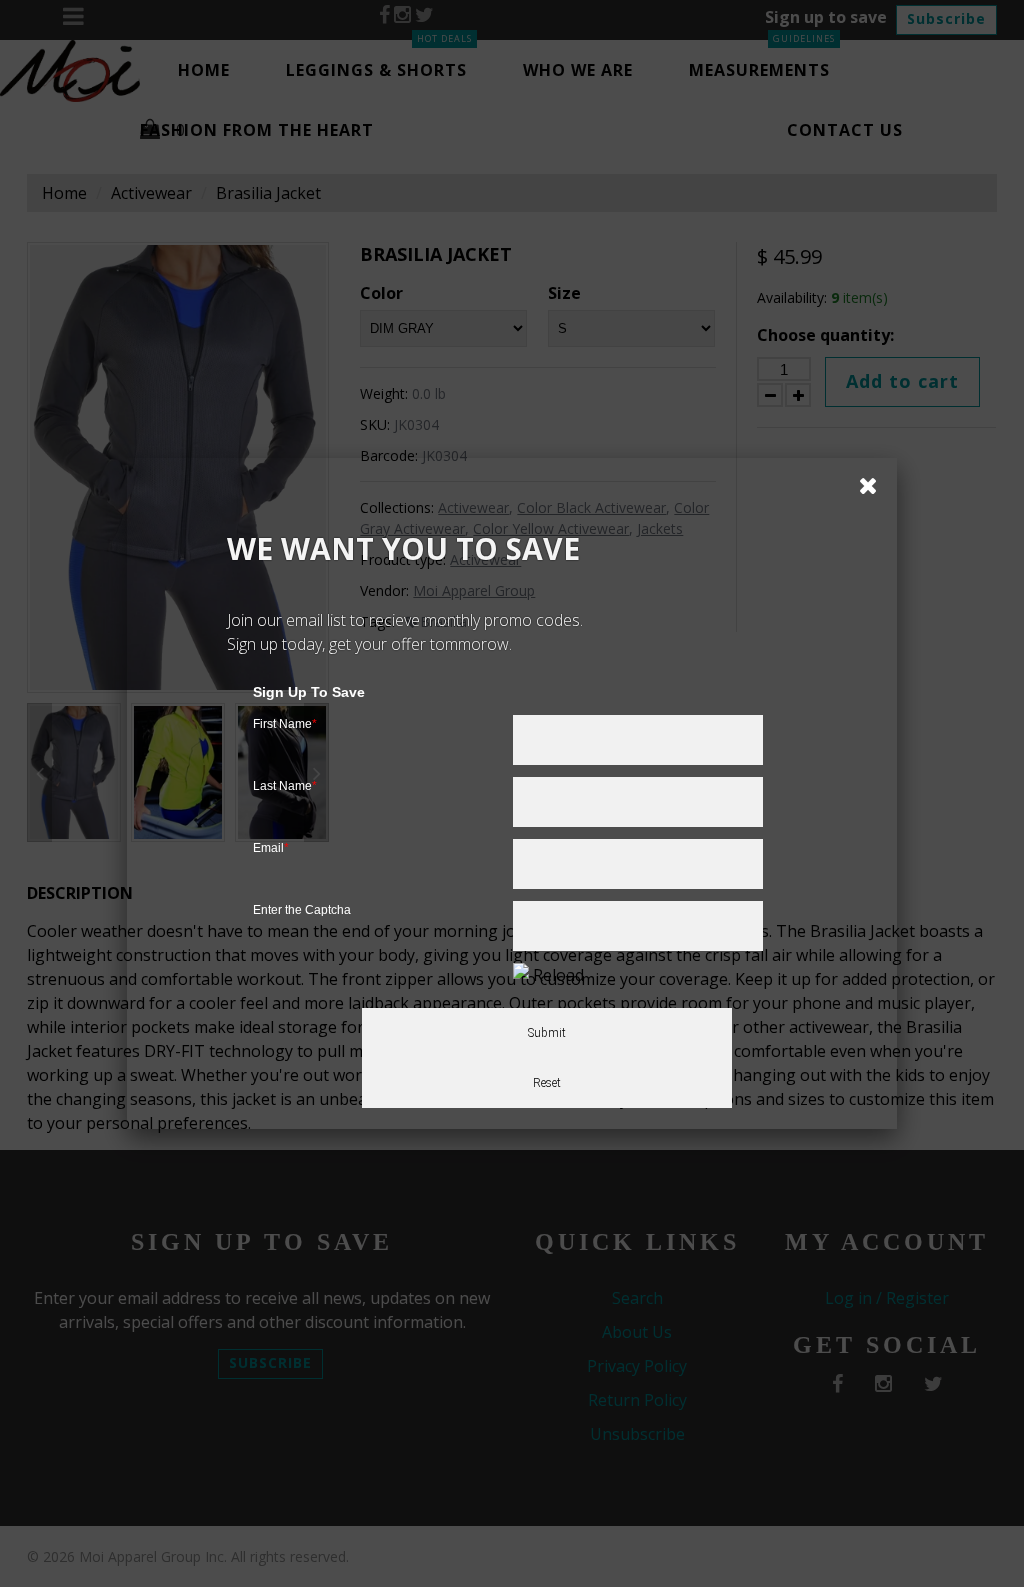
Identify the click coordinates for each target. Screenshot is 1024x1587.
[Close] (861, 484)
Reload (558, 975)
